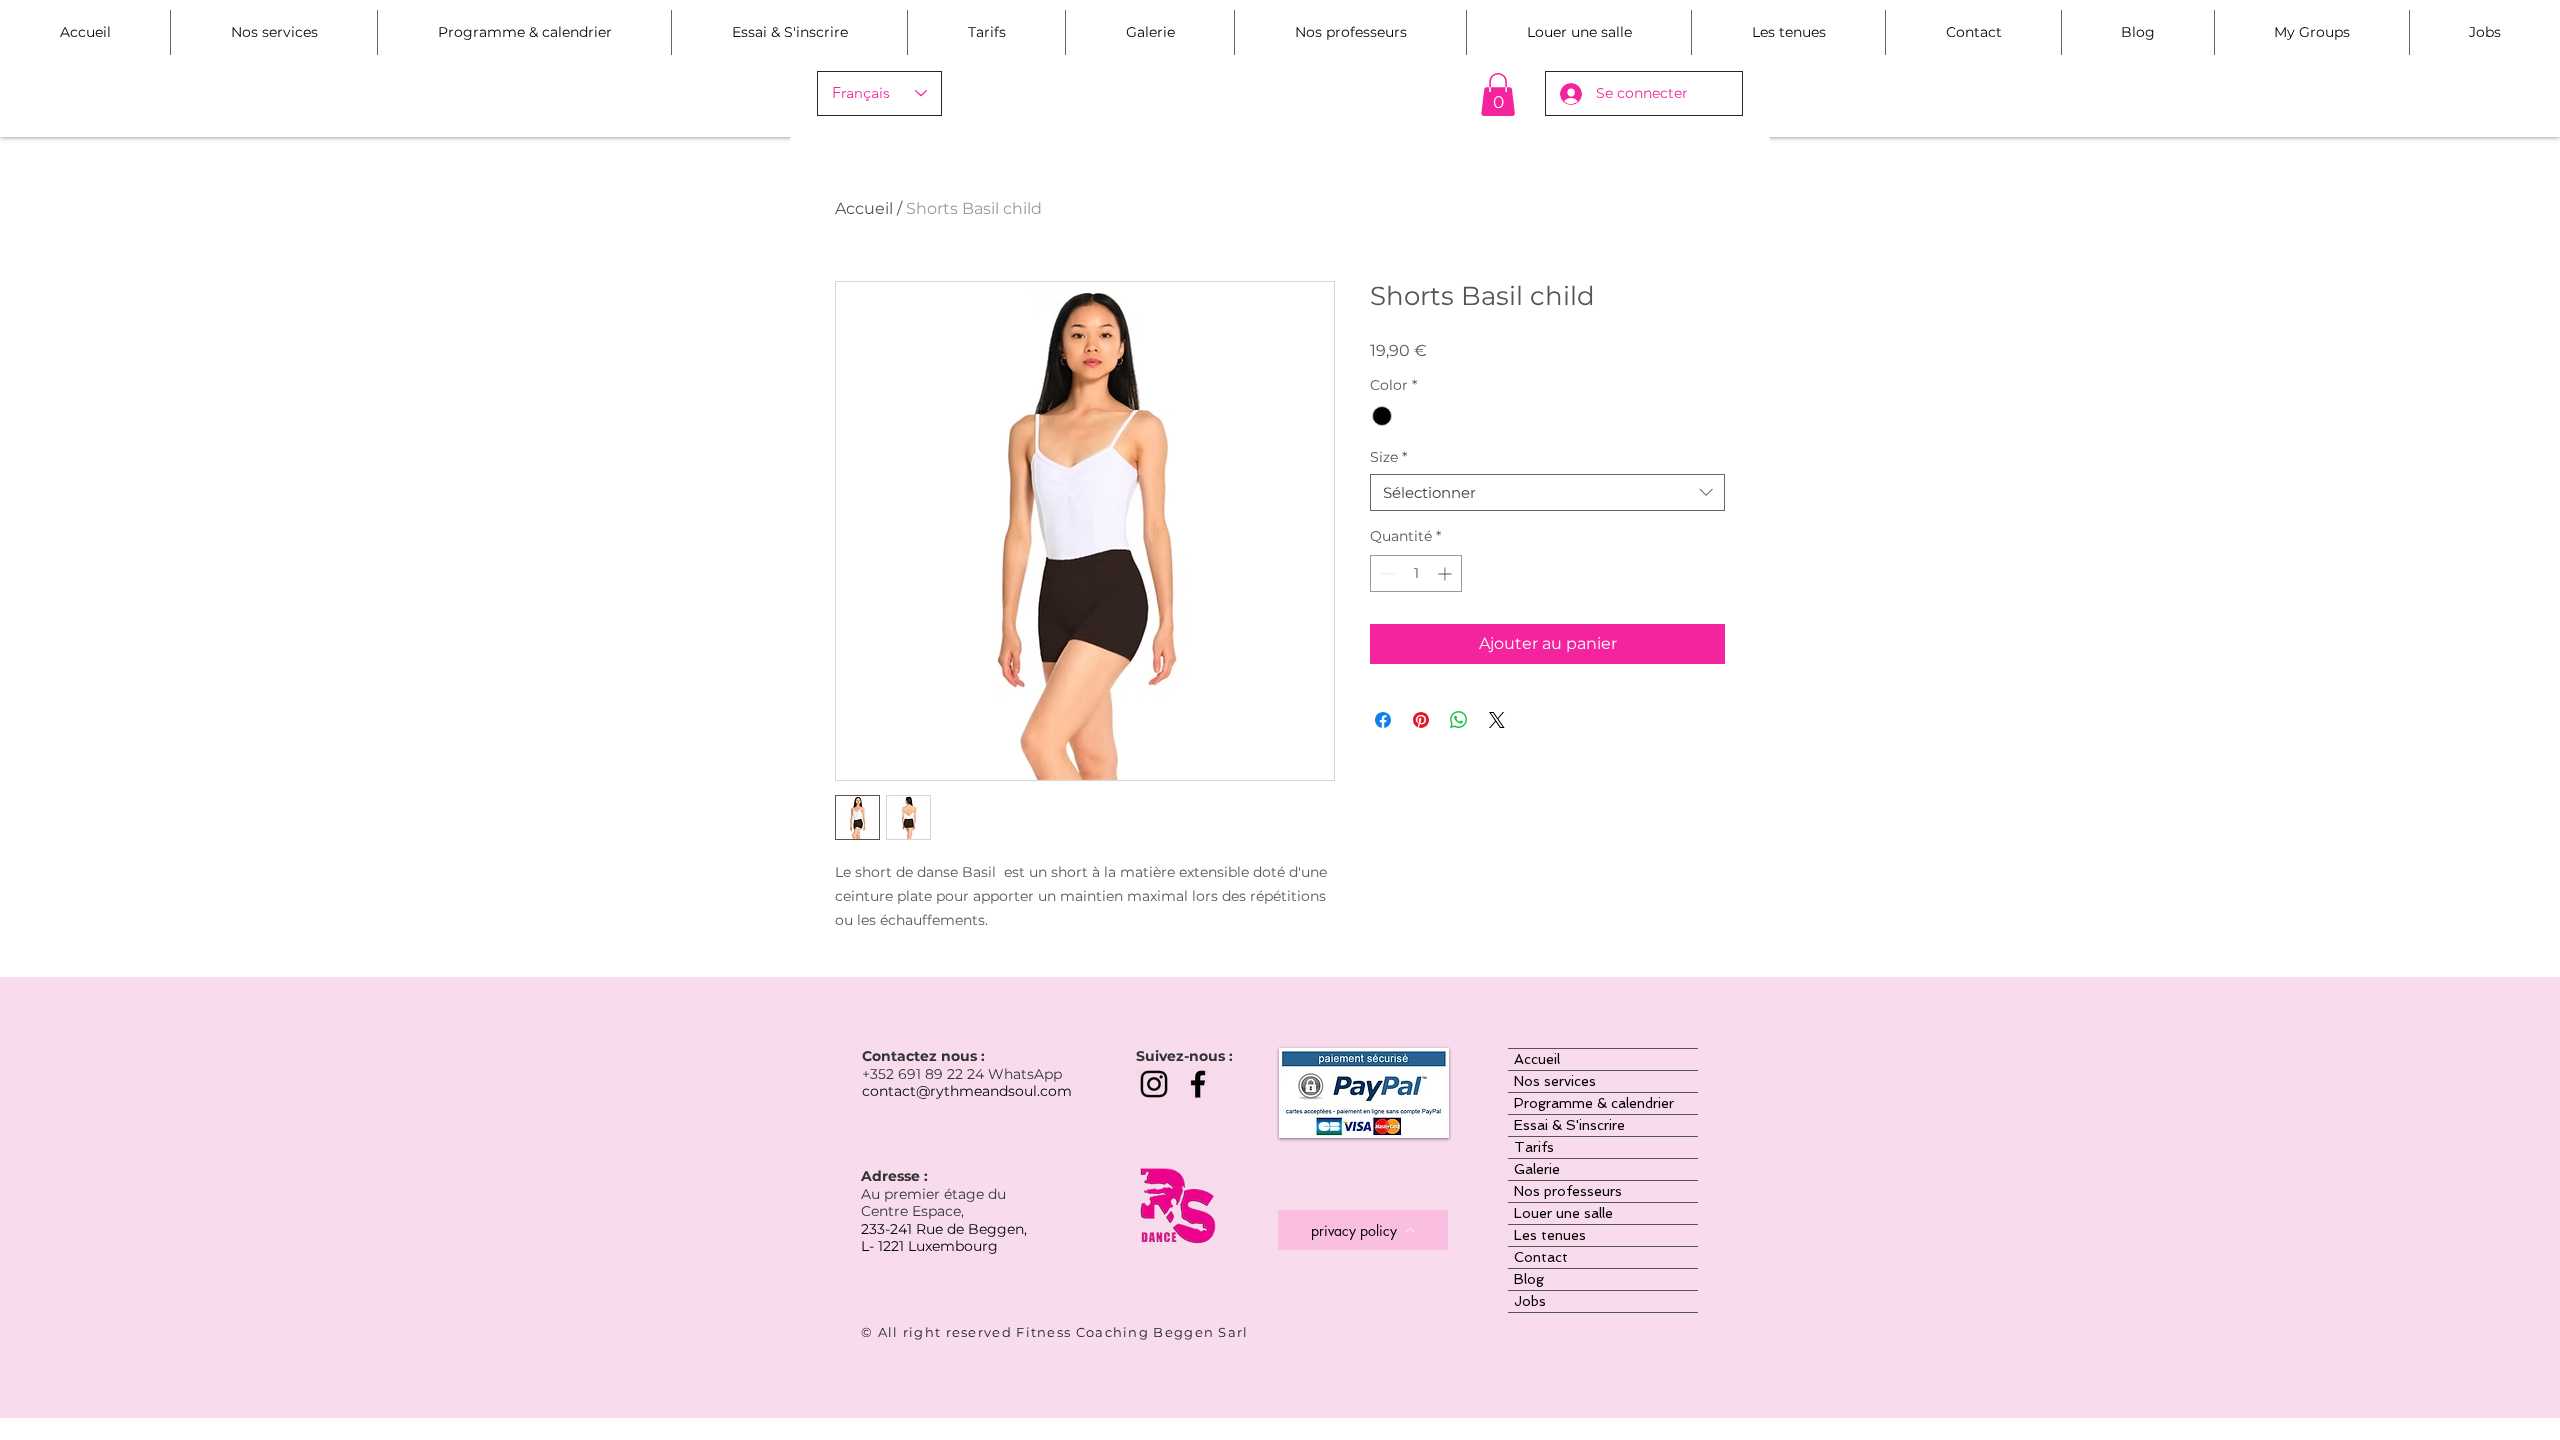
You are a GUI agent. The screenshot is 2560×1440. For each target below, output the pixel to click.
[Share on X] (1497, 720)
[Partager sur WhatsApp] (1459, 720)
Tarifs (1534, 1147)
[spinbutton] (1416, 573)
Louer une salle (1563, 1213)
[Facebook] (1198, 1084)
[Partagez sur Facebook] (1383, 720)
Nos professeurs (1568, 1191)
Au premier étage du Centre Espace (933, 1203)
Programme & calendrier (1594, 1103)
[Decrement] (1385, 573)
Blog (1529, 1279)
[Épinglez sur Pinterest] (1421, 720)
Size (1388, 457)
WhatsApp (1025, 1074)
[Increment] (1446, 573)
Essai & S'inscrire (1569, 1125)
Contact (1541, 1257)
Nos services (1555, 1081)
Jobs (1530, 1301)
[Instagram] (1154, 1084)
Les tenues (1550, 1235)
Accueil (864, 208)
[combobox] (1547, 493)
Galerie (1537, 1169)
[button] (1498, 94)
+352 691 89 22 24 (925, 1074)
